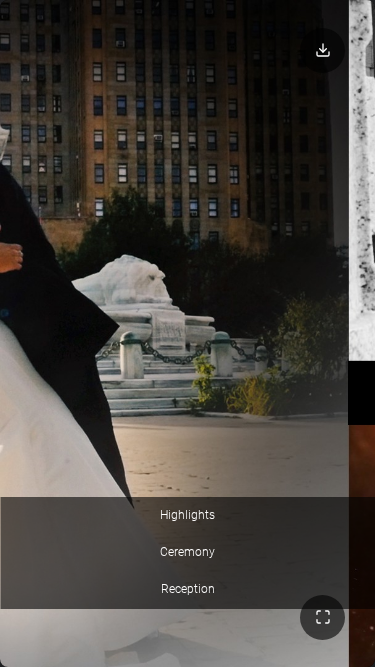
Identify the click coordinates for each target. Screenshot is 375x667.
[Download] (322, 50)
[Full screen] (322, 617)
